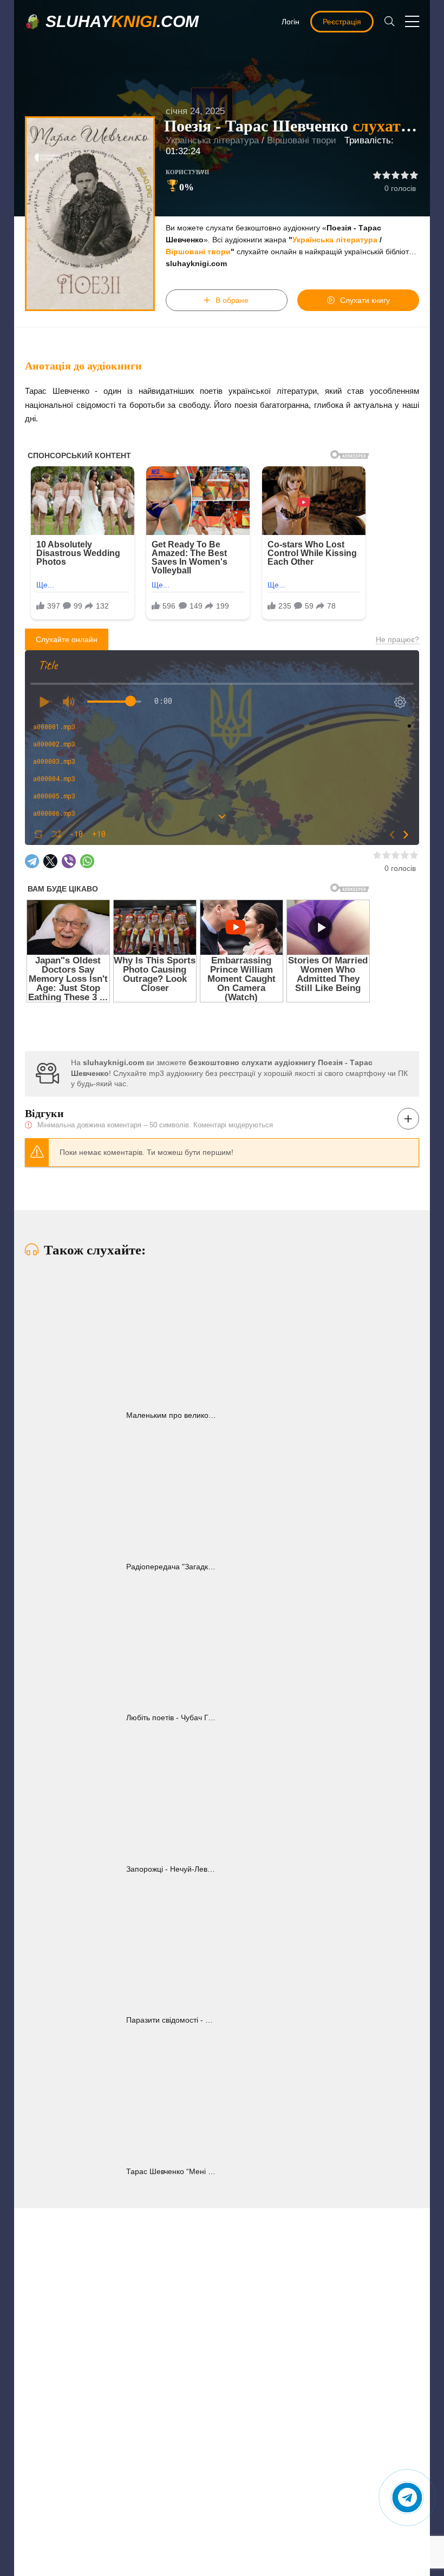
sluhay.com (122, 21)
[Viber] (69, 861)
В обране (232, 300)
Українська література (212, 140)
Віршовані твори (302, 140)
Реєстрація (342, 22)
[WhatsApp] (87, 861)
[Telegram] (32, 861)
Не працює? (397, 639)
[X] (50, 861)
